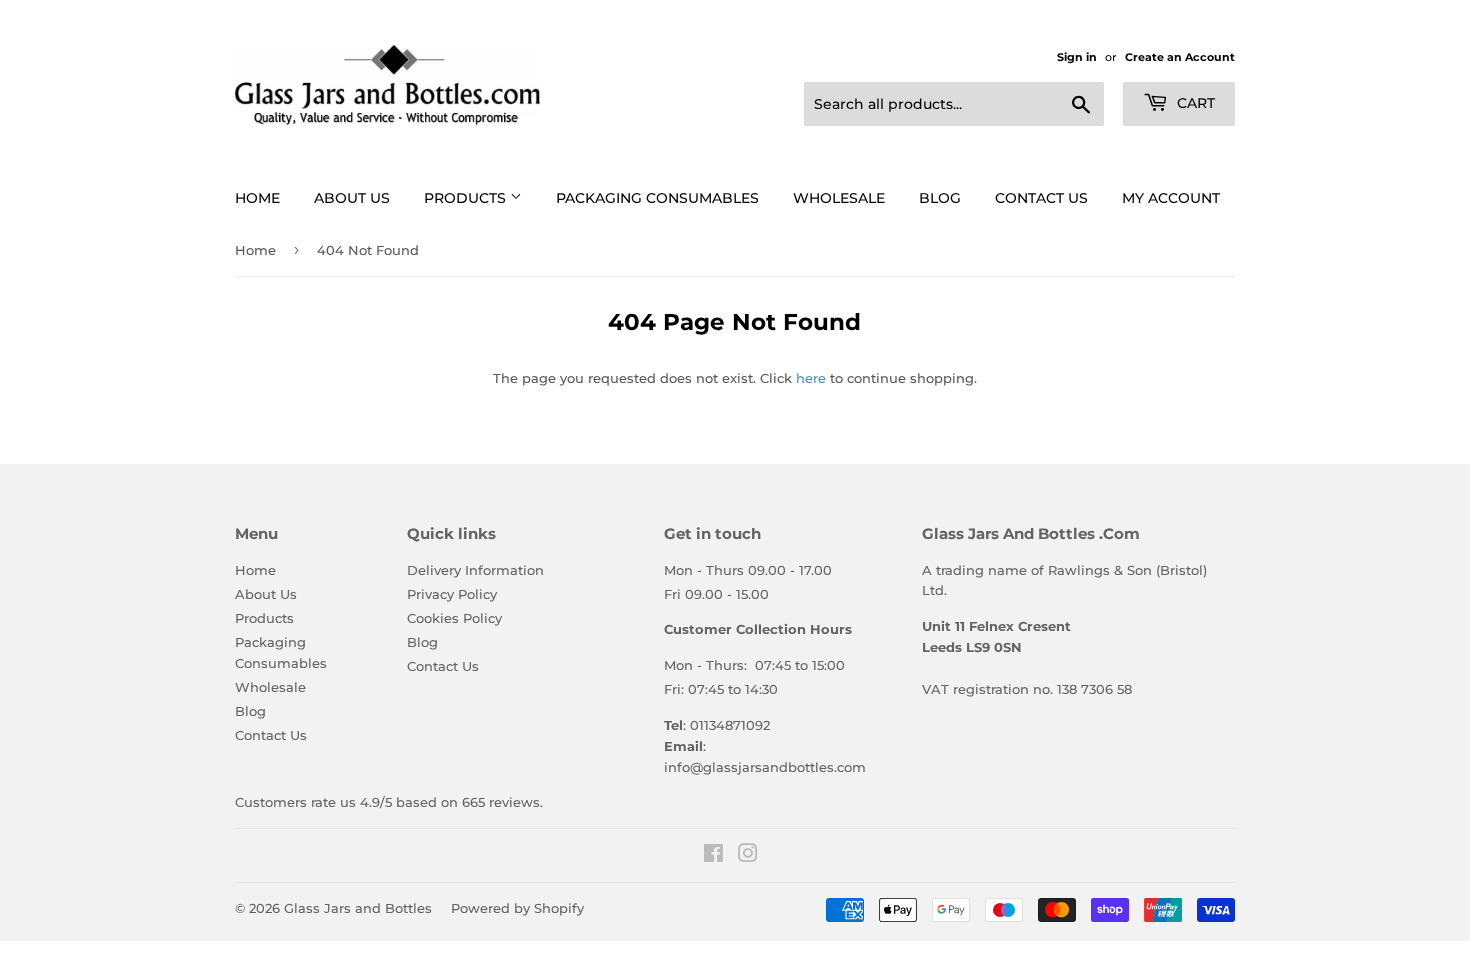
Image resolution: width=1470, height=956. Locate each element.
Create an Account (1180, 57)
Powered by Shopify (517, 908)
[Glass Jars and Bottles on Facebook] (713, 856)
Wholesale (839, 198)
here (811, 378)
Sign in (1077, 57)
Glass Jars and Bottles (358, 908)
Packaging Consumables (657, 198)
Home (257, 198)
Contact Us (1041, 198)
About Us (352, 198)
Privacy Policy (452, 594)
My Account (1171, 198)
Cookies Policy (454, 618)
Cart (1194, 103)
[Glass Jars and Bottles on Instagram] (748, 856)
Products (467, 198)
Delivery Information (475, 570)
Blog (940, 198)
